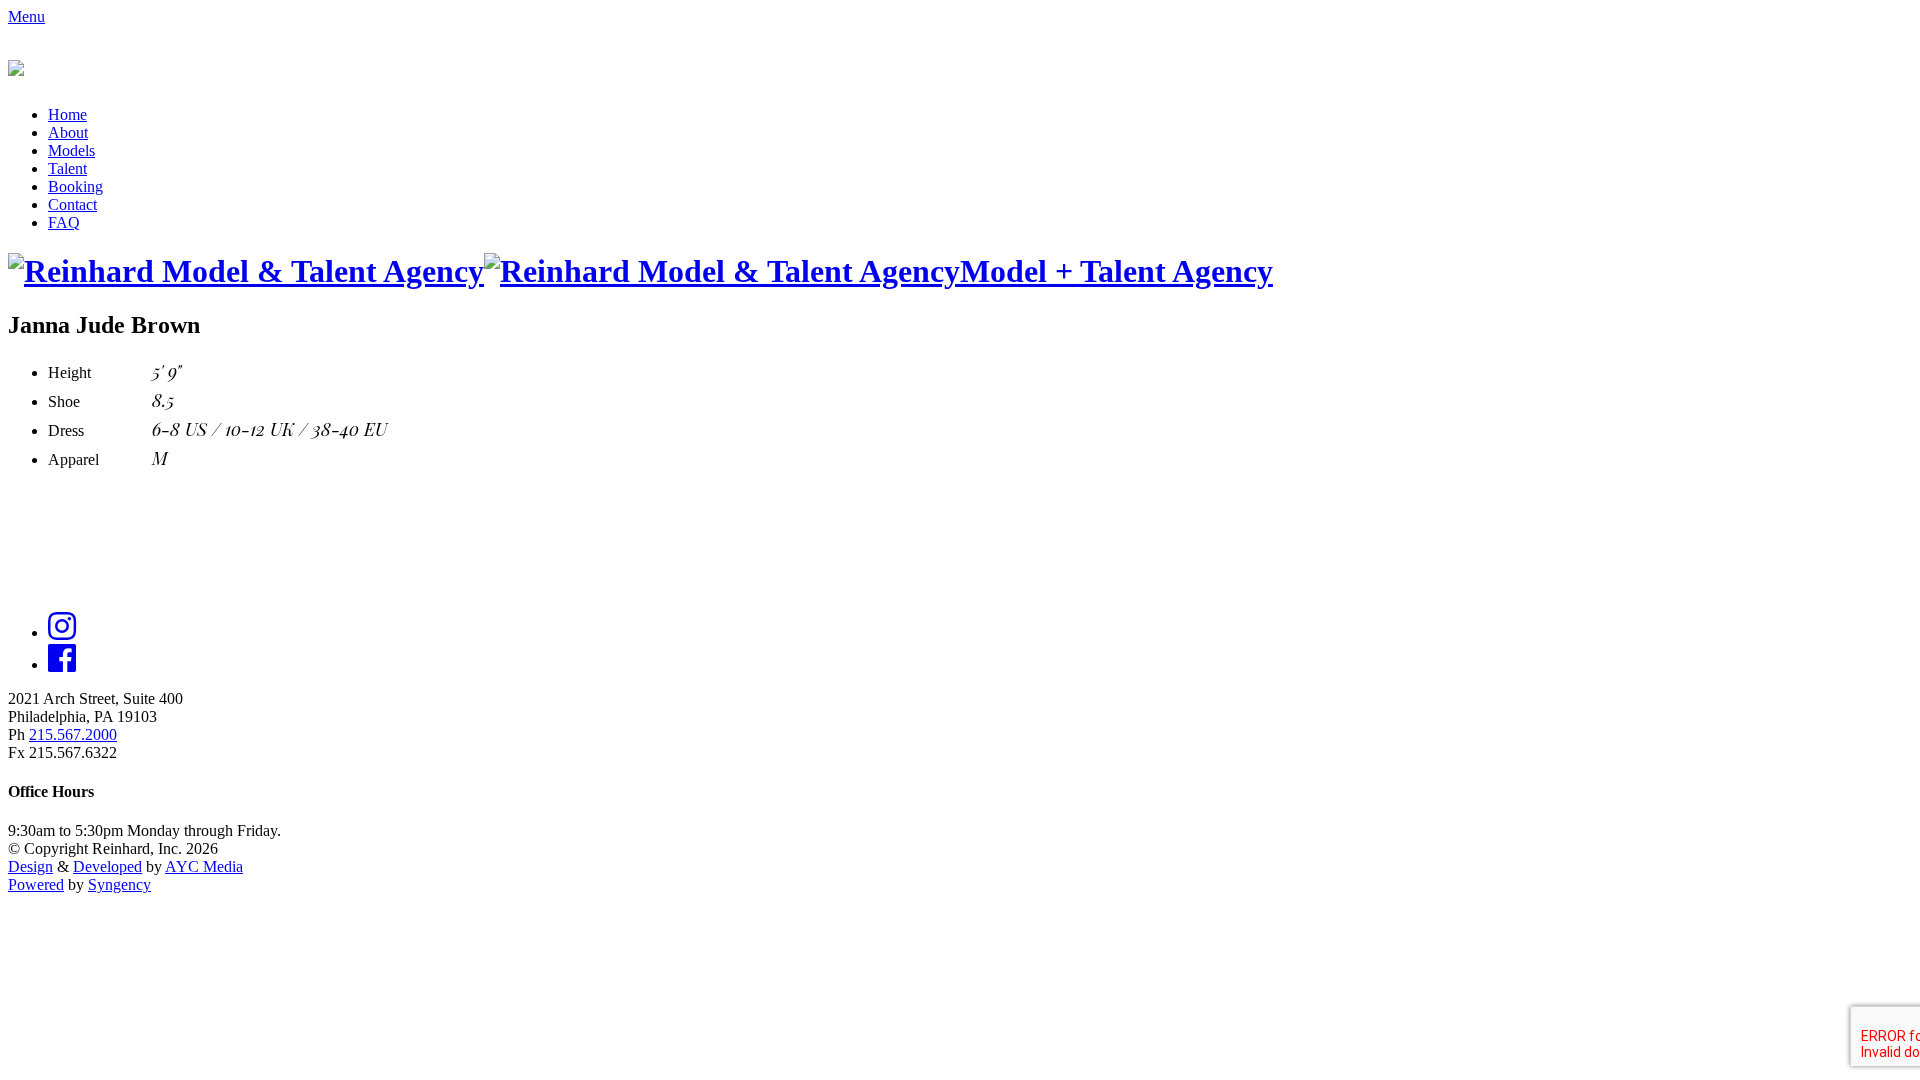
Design (30, 866)
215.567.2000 (73, 734)
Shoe (64, 401)
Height (69, 372)
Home (67, 114)
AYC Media (204, 866)
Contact (72, 204)
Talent (67, 168)
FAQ (64, 222)
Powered (36, 884)
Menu (26, 16)
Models (71, 150)
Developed (107, 866)
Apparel (73, 459)
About (68, 132)
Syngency (119, 884)
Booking (75, 186)
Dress (66, 430)
